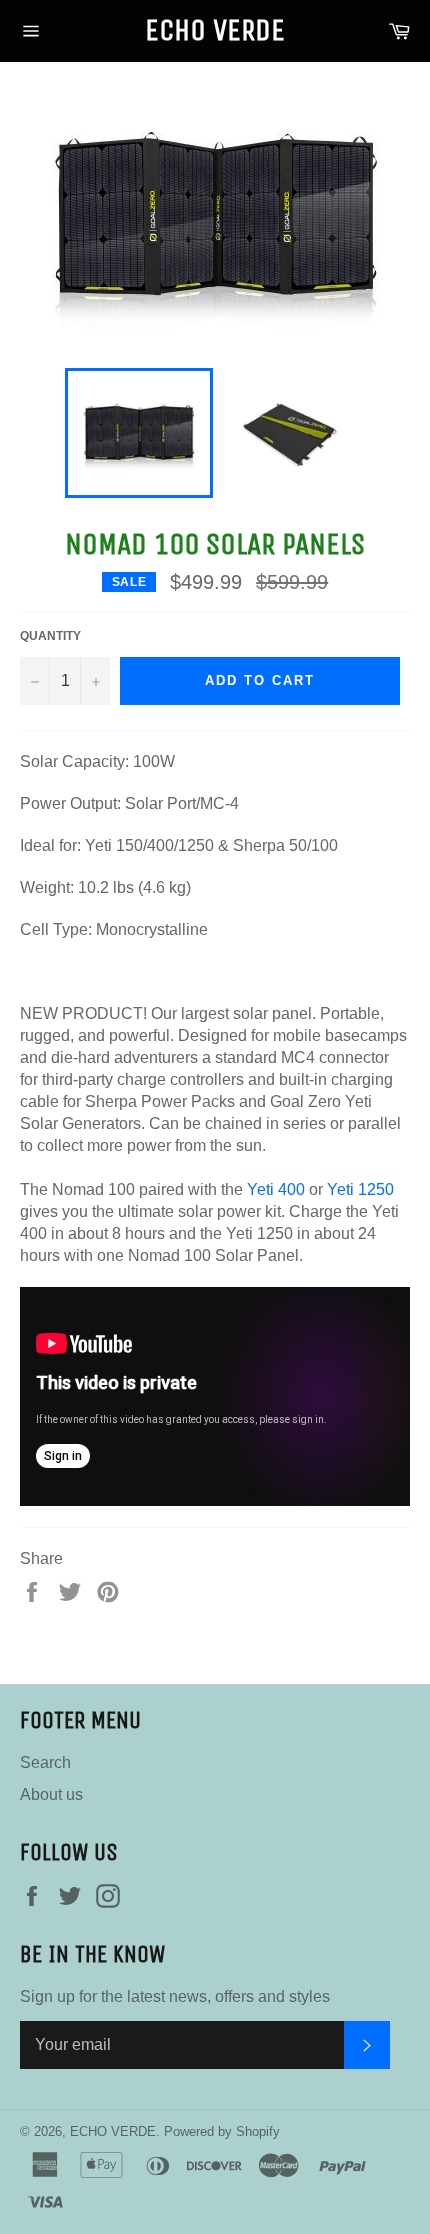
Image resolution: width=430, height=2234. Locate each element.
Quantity (50, 636)
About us (51, 1794)
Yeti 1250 (360, 1189)
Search (45, 1762)
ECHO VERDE (215, 30)
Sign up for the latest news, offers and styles (175, 1996)
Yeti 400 (276, 1189)
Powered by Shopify (222, 2131)
